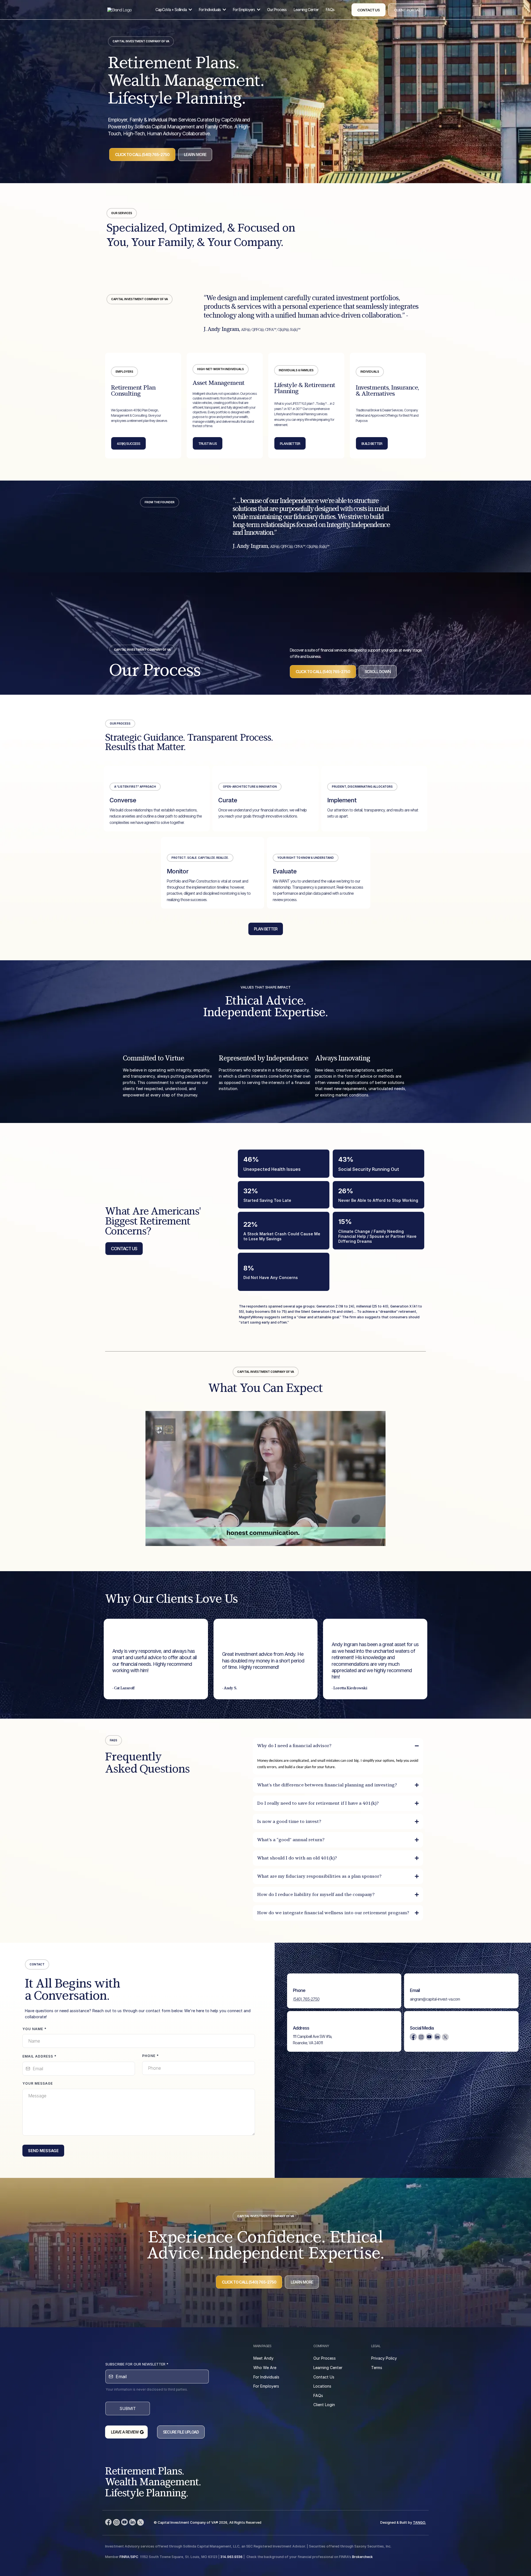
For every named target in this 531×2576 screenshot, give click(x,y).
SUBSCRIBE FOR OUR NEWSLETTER (137, 2364)
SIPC (134, 2557)
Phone (150, 2056)
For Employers (266, 2386)
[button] (190, 10)
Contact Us (324, 2377)
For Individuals (266, 2377)
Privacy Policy (384, 2358)
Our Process (325, 2358)
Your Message (38, 2083)
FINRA (124, 2557)
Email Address (39, 2056)
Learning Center (328, 2368)
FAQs (318, 2395)
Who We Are (265, 2368)
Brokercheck (362, 2557)
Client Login (324, 2405)
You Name (34, 2029)
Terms (377, 2368)
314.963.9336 (231, 2557)
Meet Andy (263, 2358)
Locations (322, 2386)
